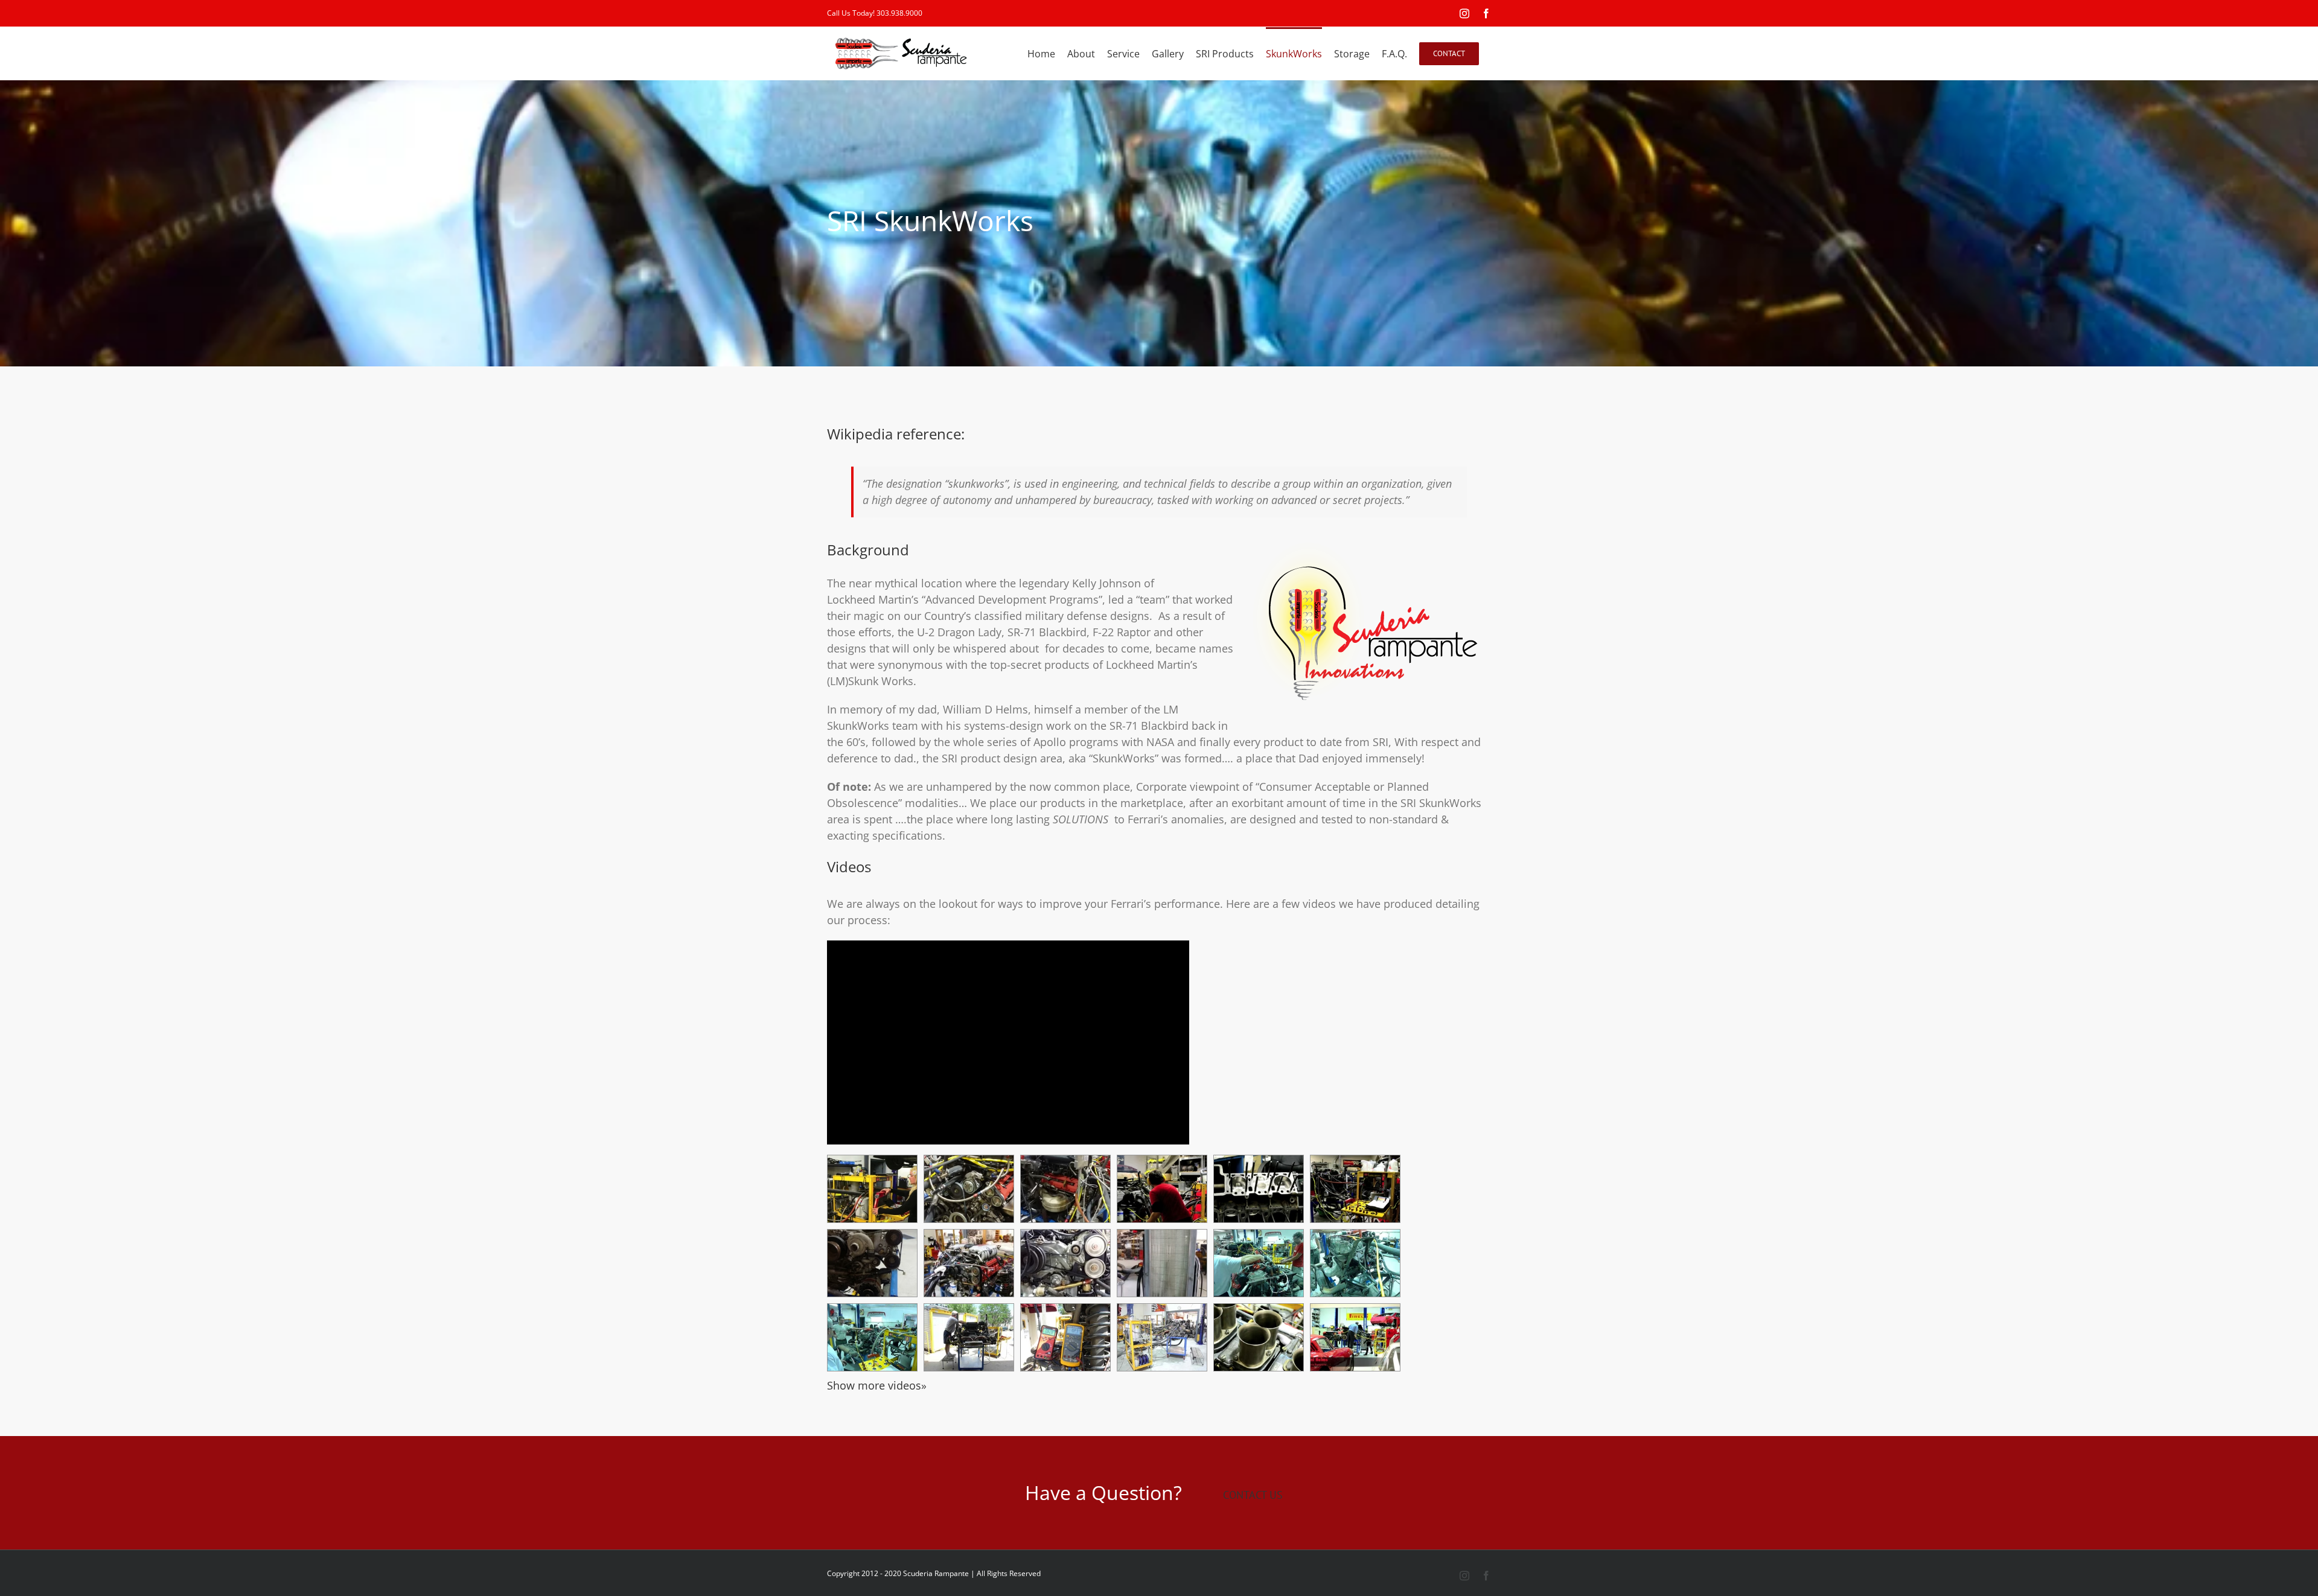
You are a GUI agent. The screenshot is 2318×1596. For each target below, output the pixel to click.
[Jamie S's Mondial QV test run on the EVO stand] (1259, 1065)
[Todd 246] (1259, 991)
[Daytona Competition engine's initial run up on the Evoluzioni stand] (1259, 1139)
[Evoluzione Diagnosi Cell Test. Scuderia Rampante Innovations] (1355, 1139)
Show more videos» (877, 1187)
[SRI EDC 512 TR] (1355, 991)
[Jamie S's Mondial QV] (1355, 1065)
